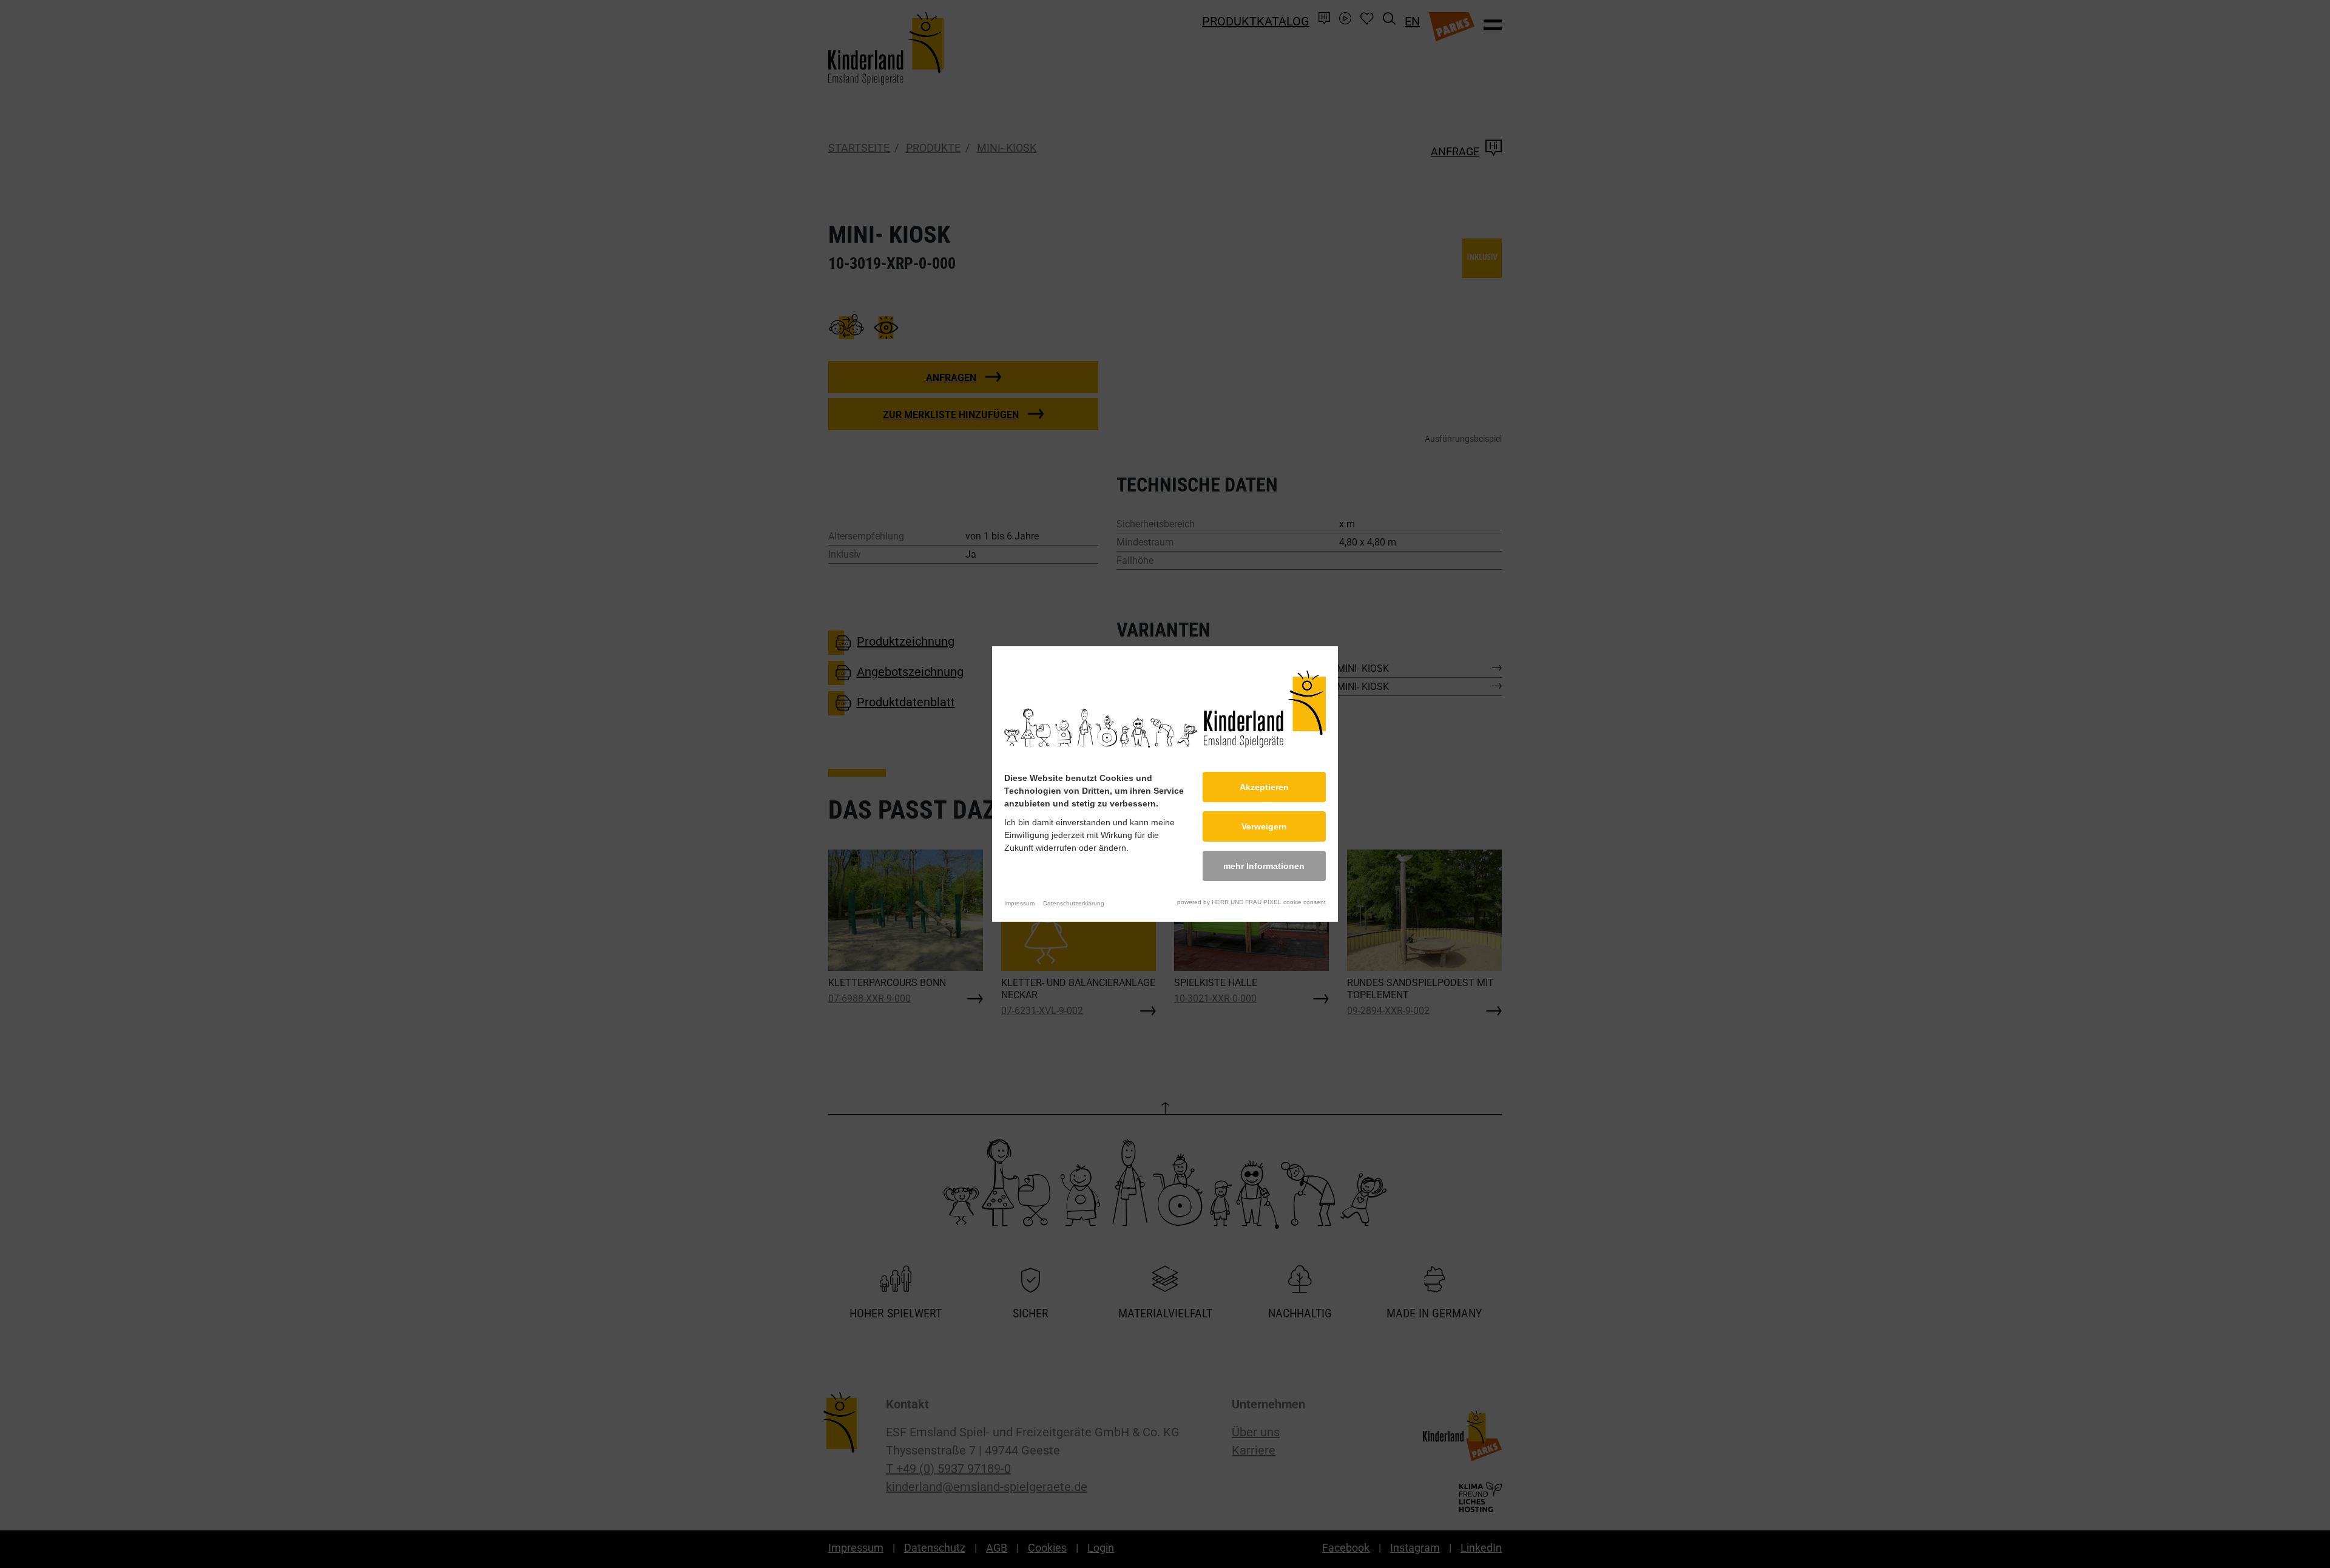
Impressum (1019, 903)
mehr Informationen (1264, 866)
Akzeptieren (1264, 787)
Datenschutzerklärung (1074, 903)
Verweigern (1264, 826)
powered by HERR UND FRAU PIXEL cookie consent (1251, 902)
